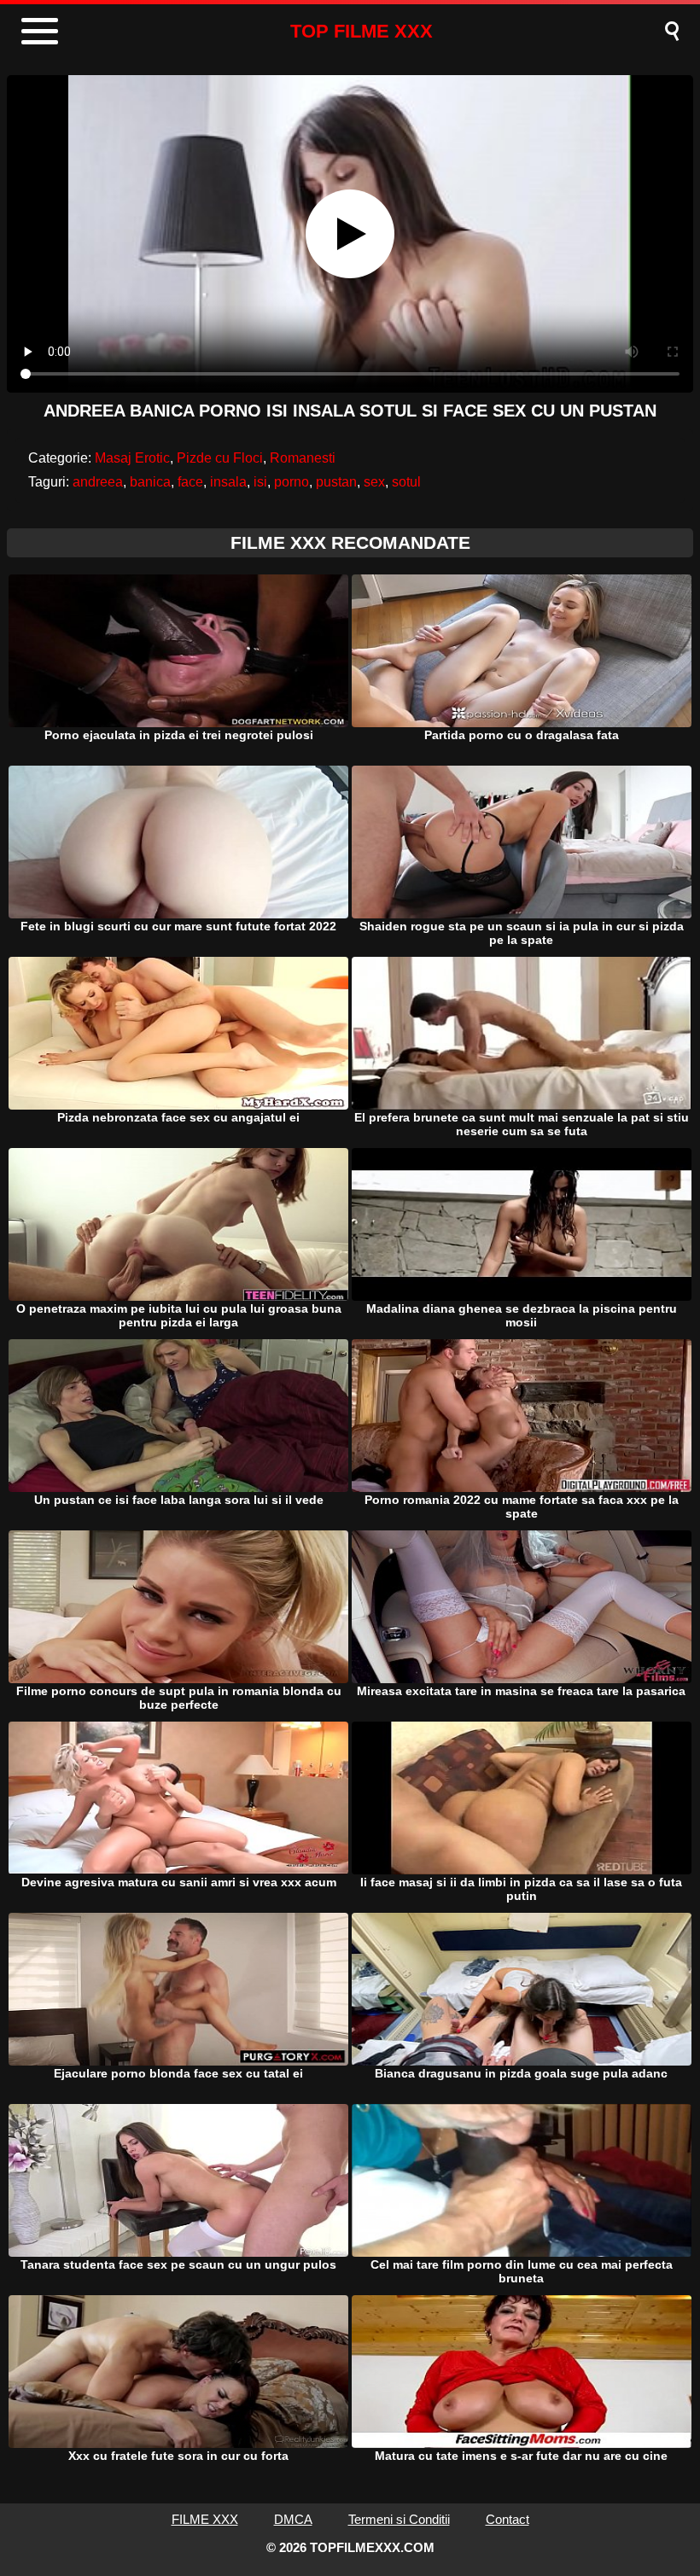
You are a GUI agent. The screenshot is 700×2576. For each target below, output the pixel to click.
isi (260, 482)
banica (150, 482)
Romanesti (303, 458)
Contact (507, 2519)
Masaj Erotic (132, 458)
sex (374, 482)
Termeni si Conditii (399, 2519)
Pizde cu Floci (220, 458)
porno (292, 482)
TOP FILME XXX (362, 31)
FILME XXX (205, 2519)
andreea (98, 482)
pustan (336, 482)
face (190, 482)
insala (228, 482)
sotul (406, 482)
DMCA (293, 2519)
